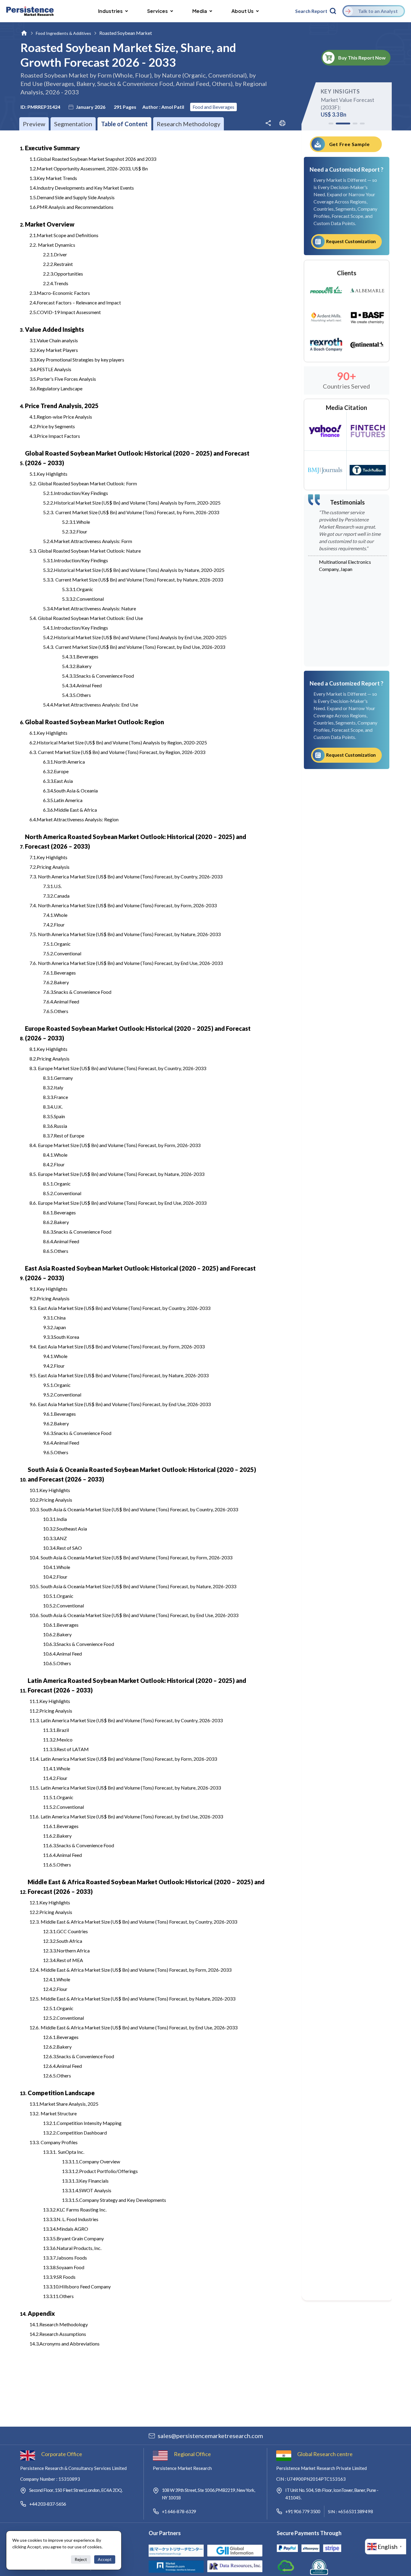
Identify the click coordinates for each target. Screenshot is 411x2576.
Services (158, 11)
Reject (81, 2559)
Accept (105, 2559)
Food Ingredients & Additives (63, 33)
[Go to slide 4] (362, 124)
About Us (243, 11)
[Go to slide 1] (331, 124)
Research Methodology (189, 124)
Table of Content (124, 124)
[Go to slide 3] (350, 124)
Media (200, 11)
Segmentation (73, 124)
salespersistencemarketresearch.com (210, 2436)
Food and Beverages (213, 107)
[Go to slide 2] (338, 124)
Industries (110, 11)
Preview (34, 124)
